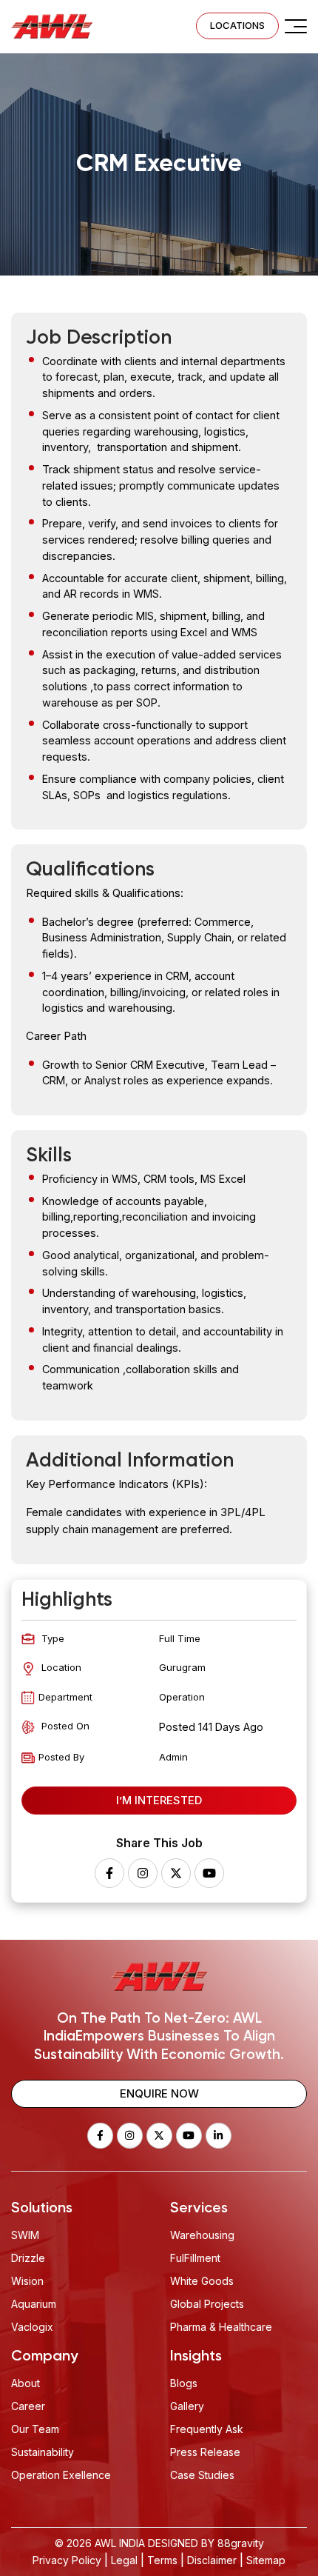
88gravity (241, 2543)
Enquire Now (159, 2093)
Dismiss (198, 2478)
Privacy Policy (67, 2560)
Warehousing (202, 2235)
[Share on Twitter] (176, 1873)
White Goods (202, 2281)
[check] (296, 26)
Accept (85, 2478)
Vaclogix (32, 2327)
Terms (162, 2560)
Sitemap (266, 2560)
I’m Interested (159, 1800)
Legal (124, 2560)
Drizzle (28, 2258)
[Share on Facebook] (109, 1873)
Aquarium (34, 2304)
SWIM (25, 2235)
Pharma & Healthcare (221, 2327)
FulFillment (195, 2258)
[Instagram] (143, 1873)
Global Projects (207, 2304)
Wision (27, 2281)
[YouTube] (209, 1873)
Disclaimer (212, 2560)
